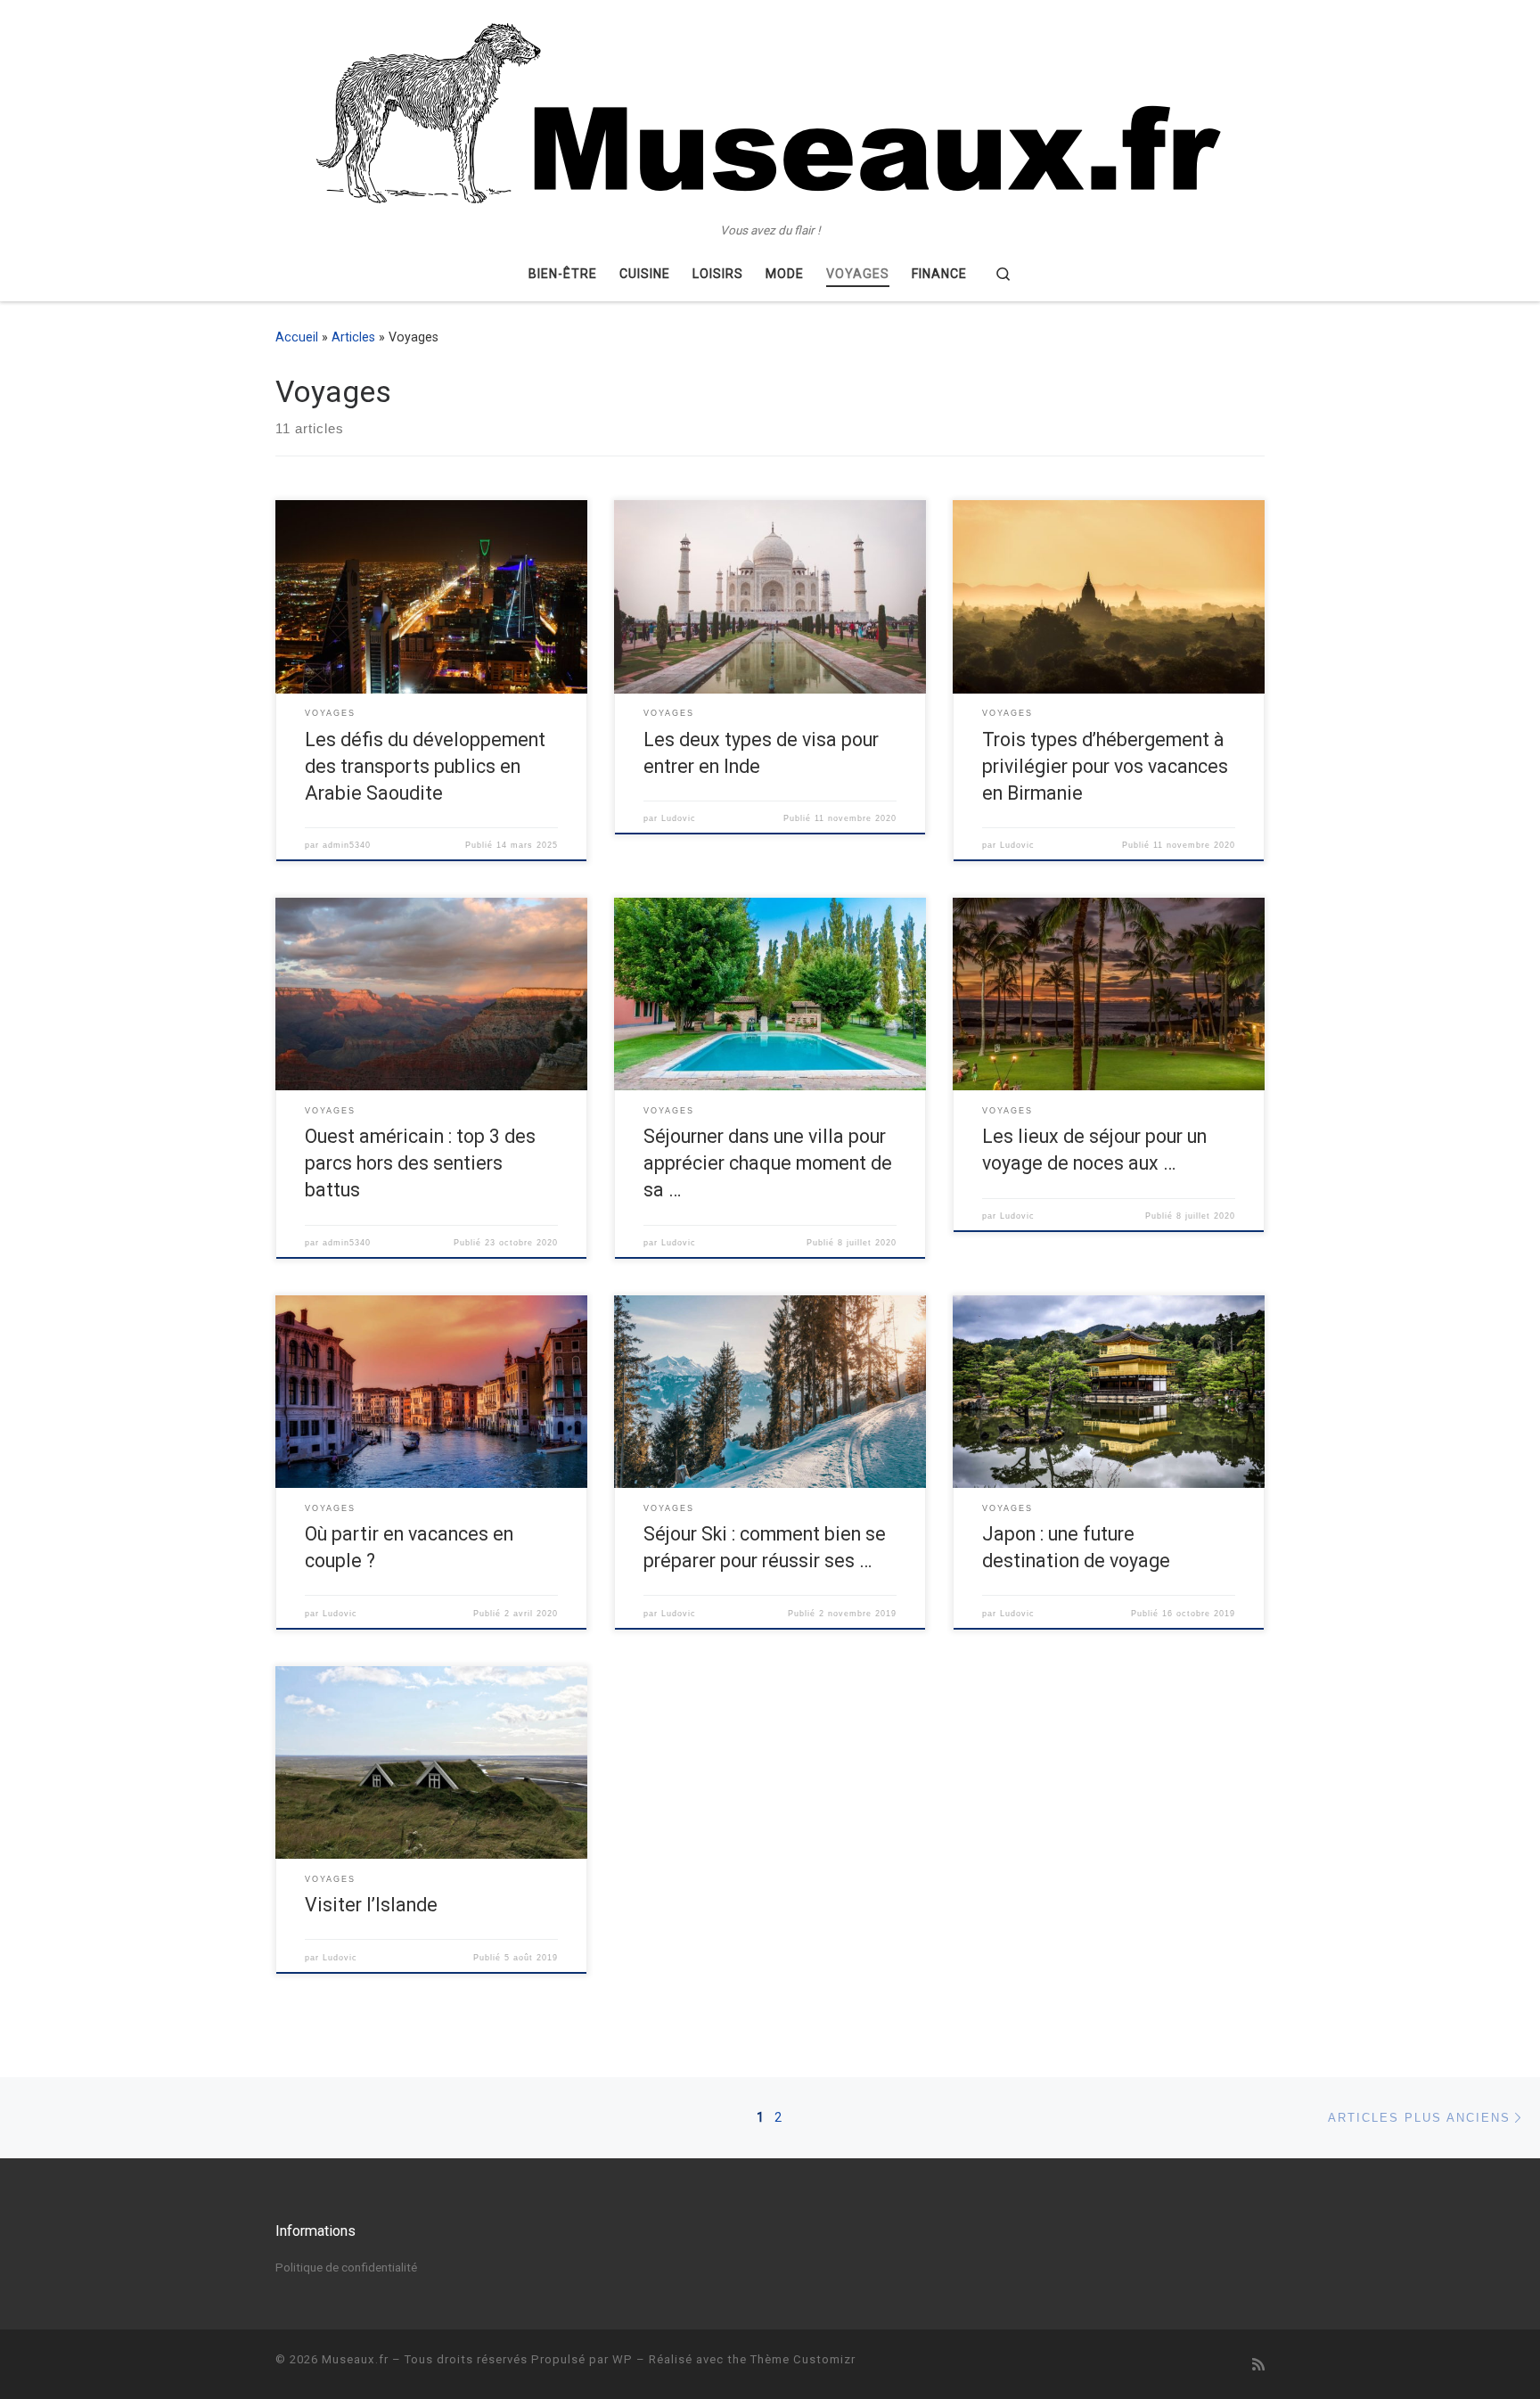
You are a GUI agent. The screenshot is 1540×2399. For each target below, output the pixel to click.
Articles (353, 337)
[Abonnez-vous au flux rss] (1258, 2365)
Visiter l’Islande (371, 1905)
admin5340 (347, 845)
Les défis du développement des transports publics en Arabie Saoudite (425, 766)
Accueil (297, 337)
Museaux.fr (355, 2359)
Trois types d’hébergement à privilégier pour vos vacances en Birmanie (1105, 766)
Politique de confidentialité (346, 2267)
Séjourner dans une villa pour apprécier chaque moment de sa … (768, 1163)
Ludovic (679, 818)
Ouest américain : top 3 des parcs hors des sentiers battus (420, 1163)
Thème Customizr (803, 2359)
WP (623, 2359)
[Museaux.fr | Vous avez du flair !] (770, 111)
